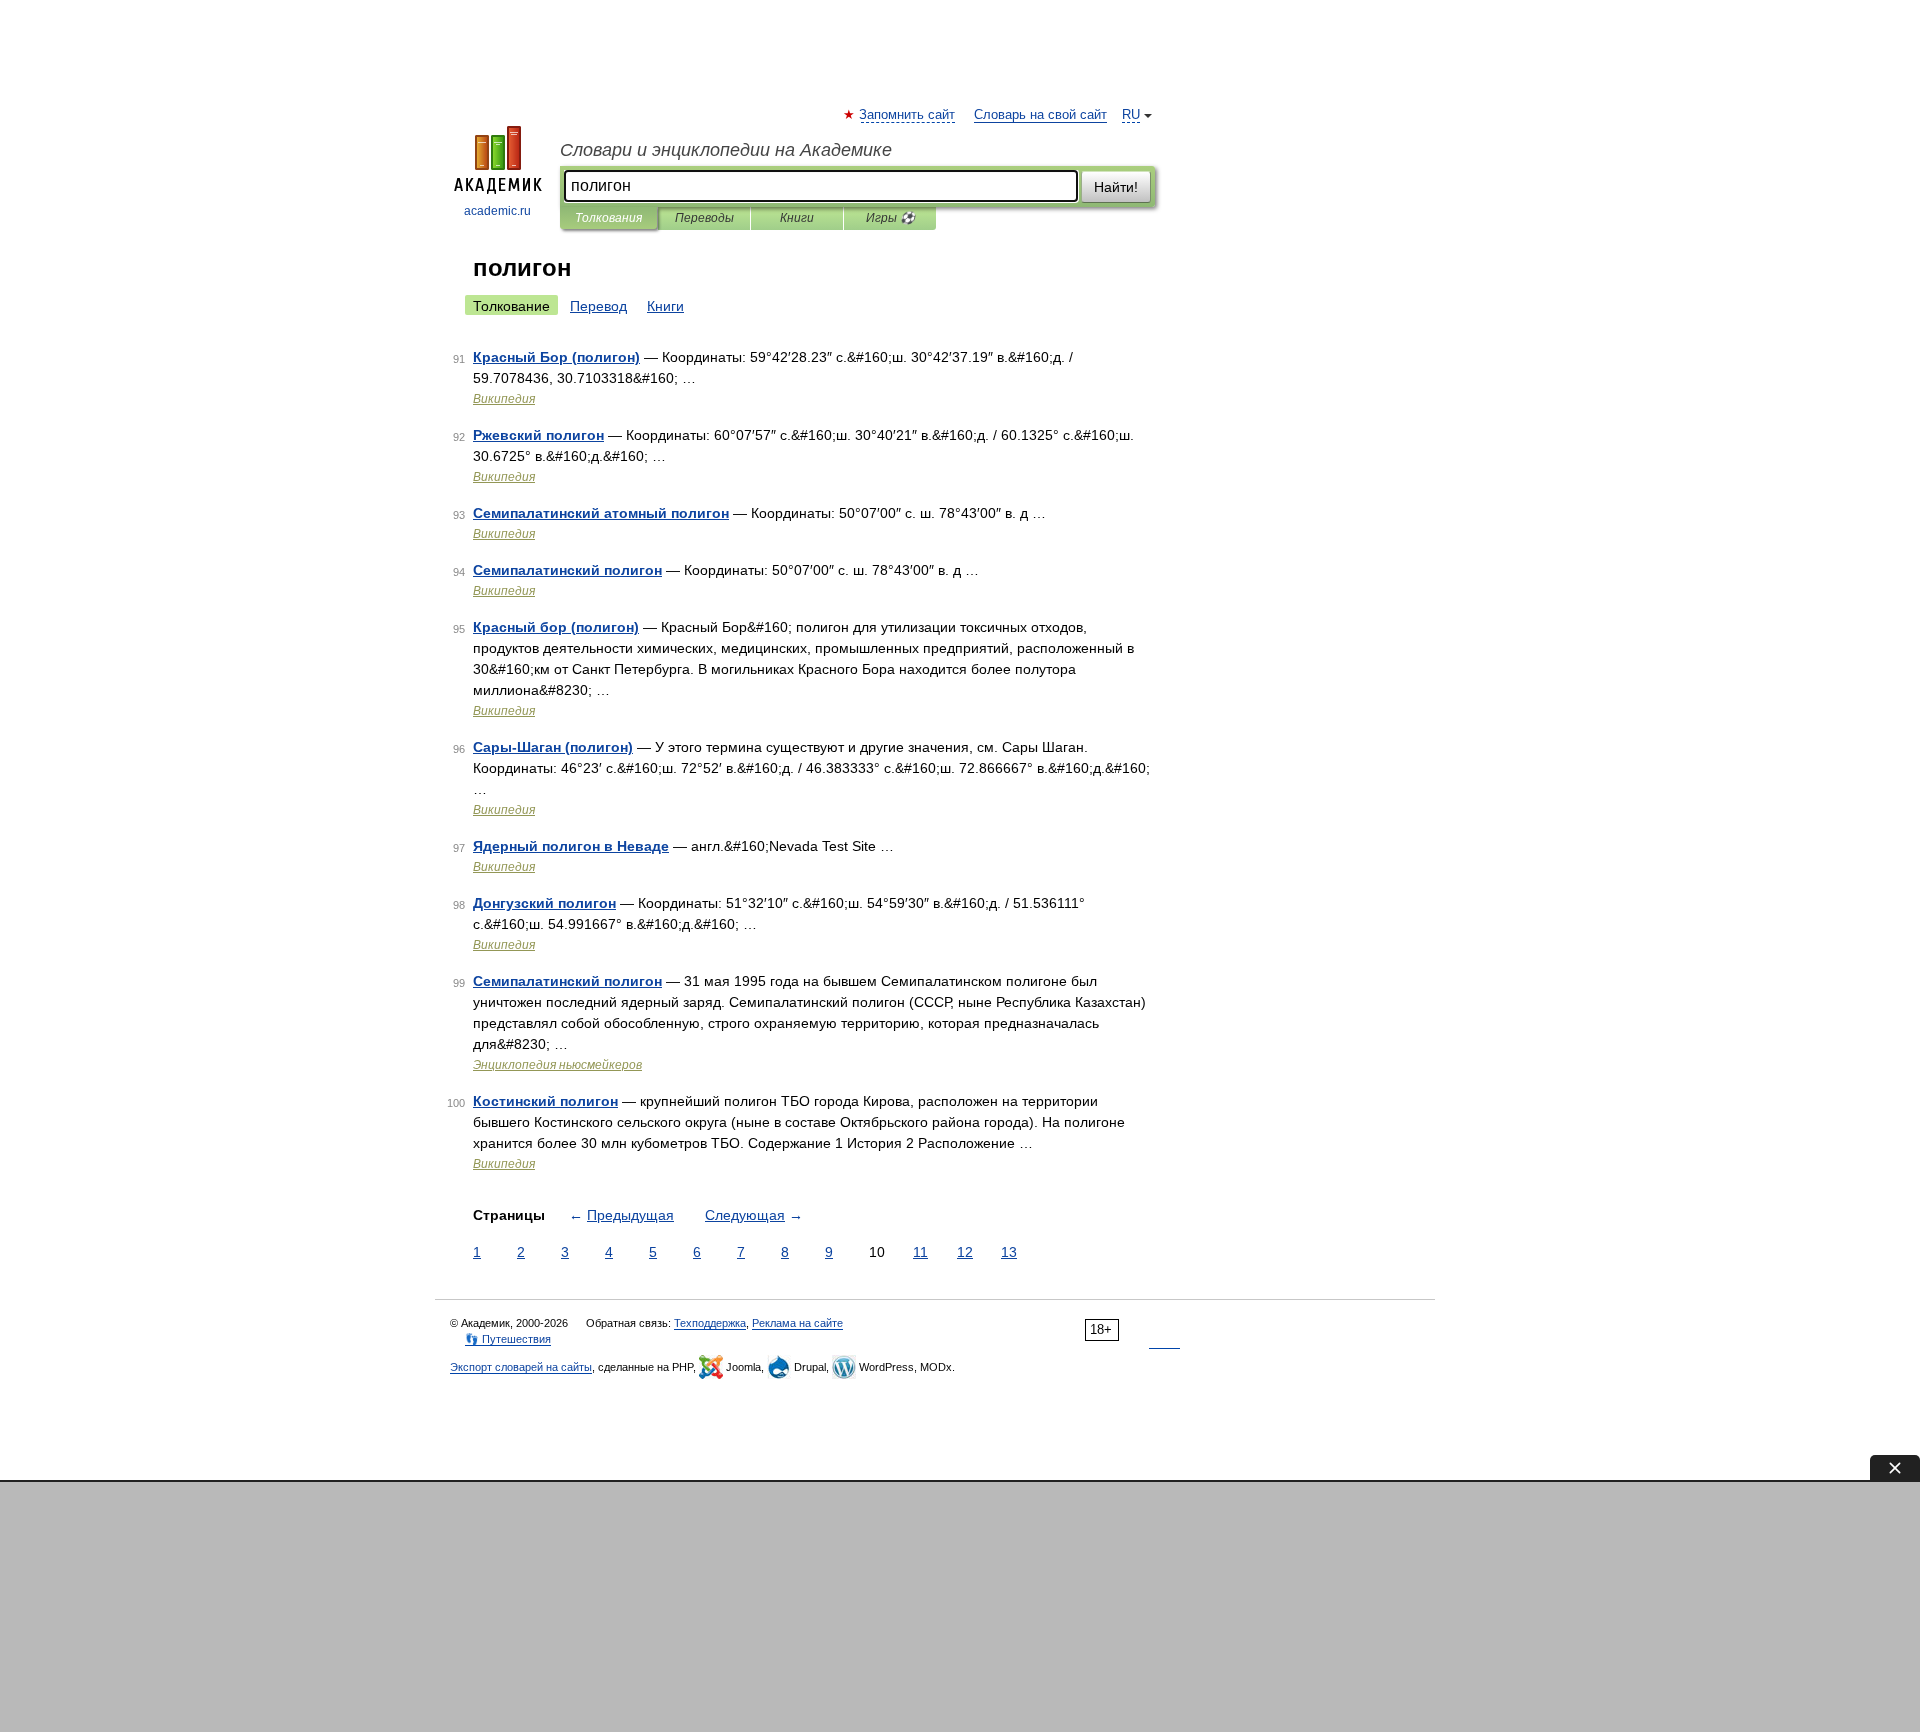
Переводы (704, 218)
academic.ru (497, 211)
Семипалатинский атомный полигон (601, 513)
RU (1131, 115)
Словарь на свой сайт (1040, 115)
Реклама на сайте (797, 1323)
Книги (797, 218)
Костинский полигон (545, 1101)
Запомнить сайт (908, 115)
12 (965, 1252)
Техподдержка (710, 1323)
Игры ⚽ (890, 218)
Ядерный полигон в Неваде (571, 846)
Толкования (608, 218)
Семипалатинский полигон (567, 570)
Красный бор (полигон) (556, 627)
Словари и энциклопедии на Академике (726, 150)
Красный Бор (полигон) (556, 357)
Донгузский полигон (544, 903)
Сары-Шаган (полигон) (553, 747)
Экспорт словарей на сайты (521, 1367)
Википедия (504, 399)
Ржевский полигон (538, 435)
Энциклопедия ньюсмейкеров (557, 1065)
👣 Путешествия (508, 1339)
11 (920, 1252)
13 (1009, 1252)
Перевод (598, 306)
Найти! (1116, 187)
